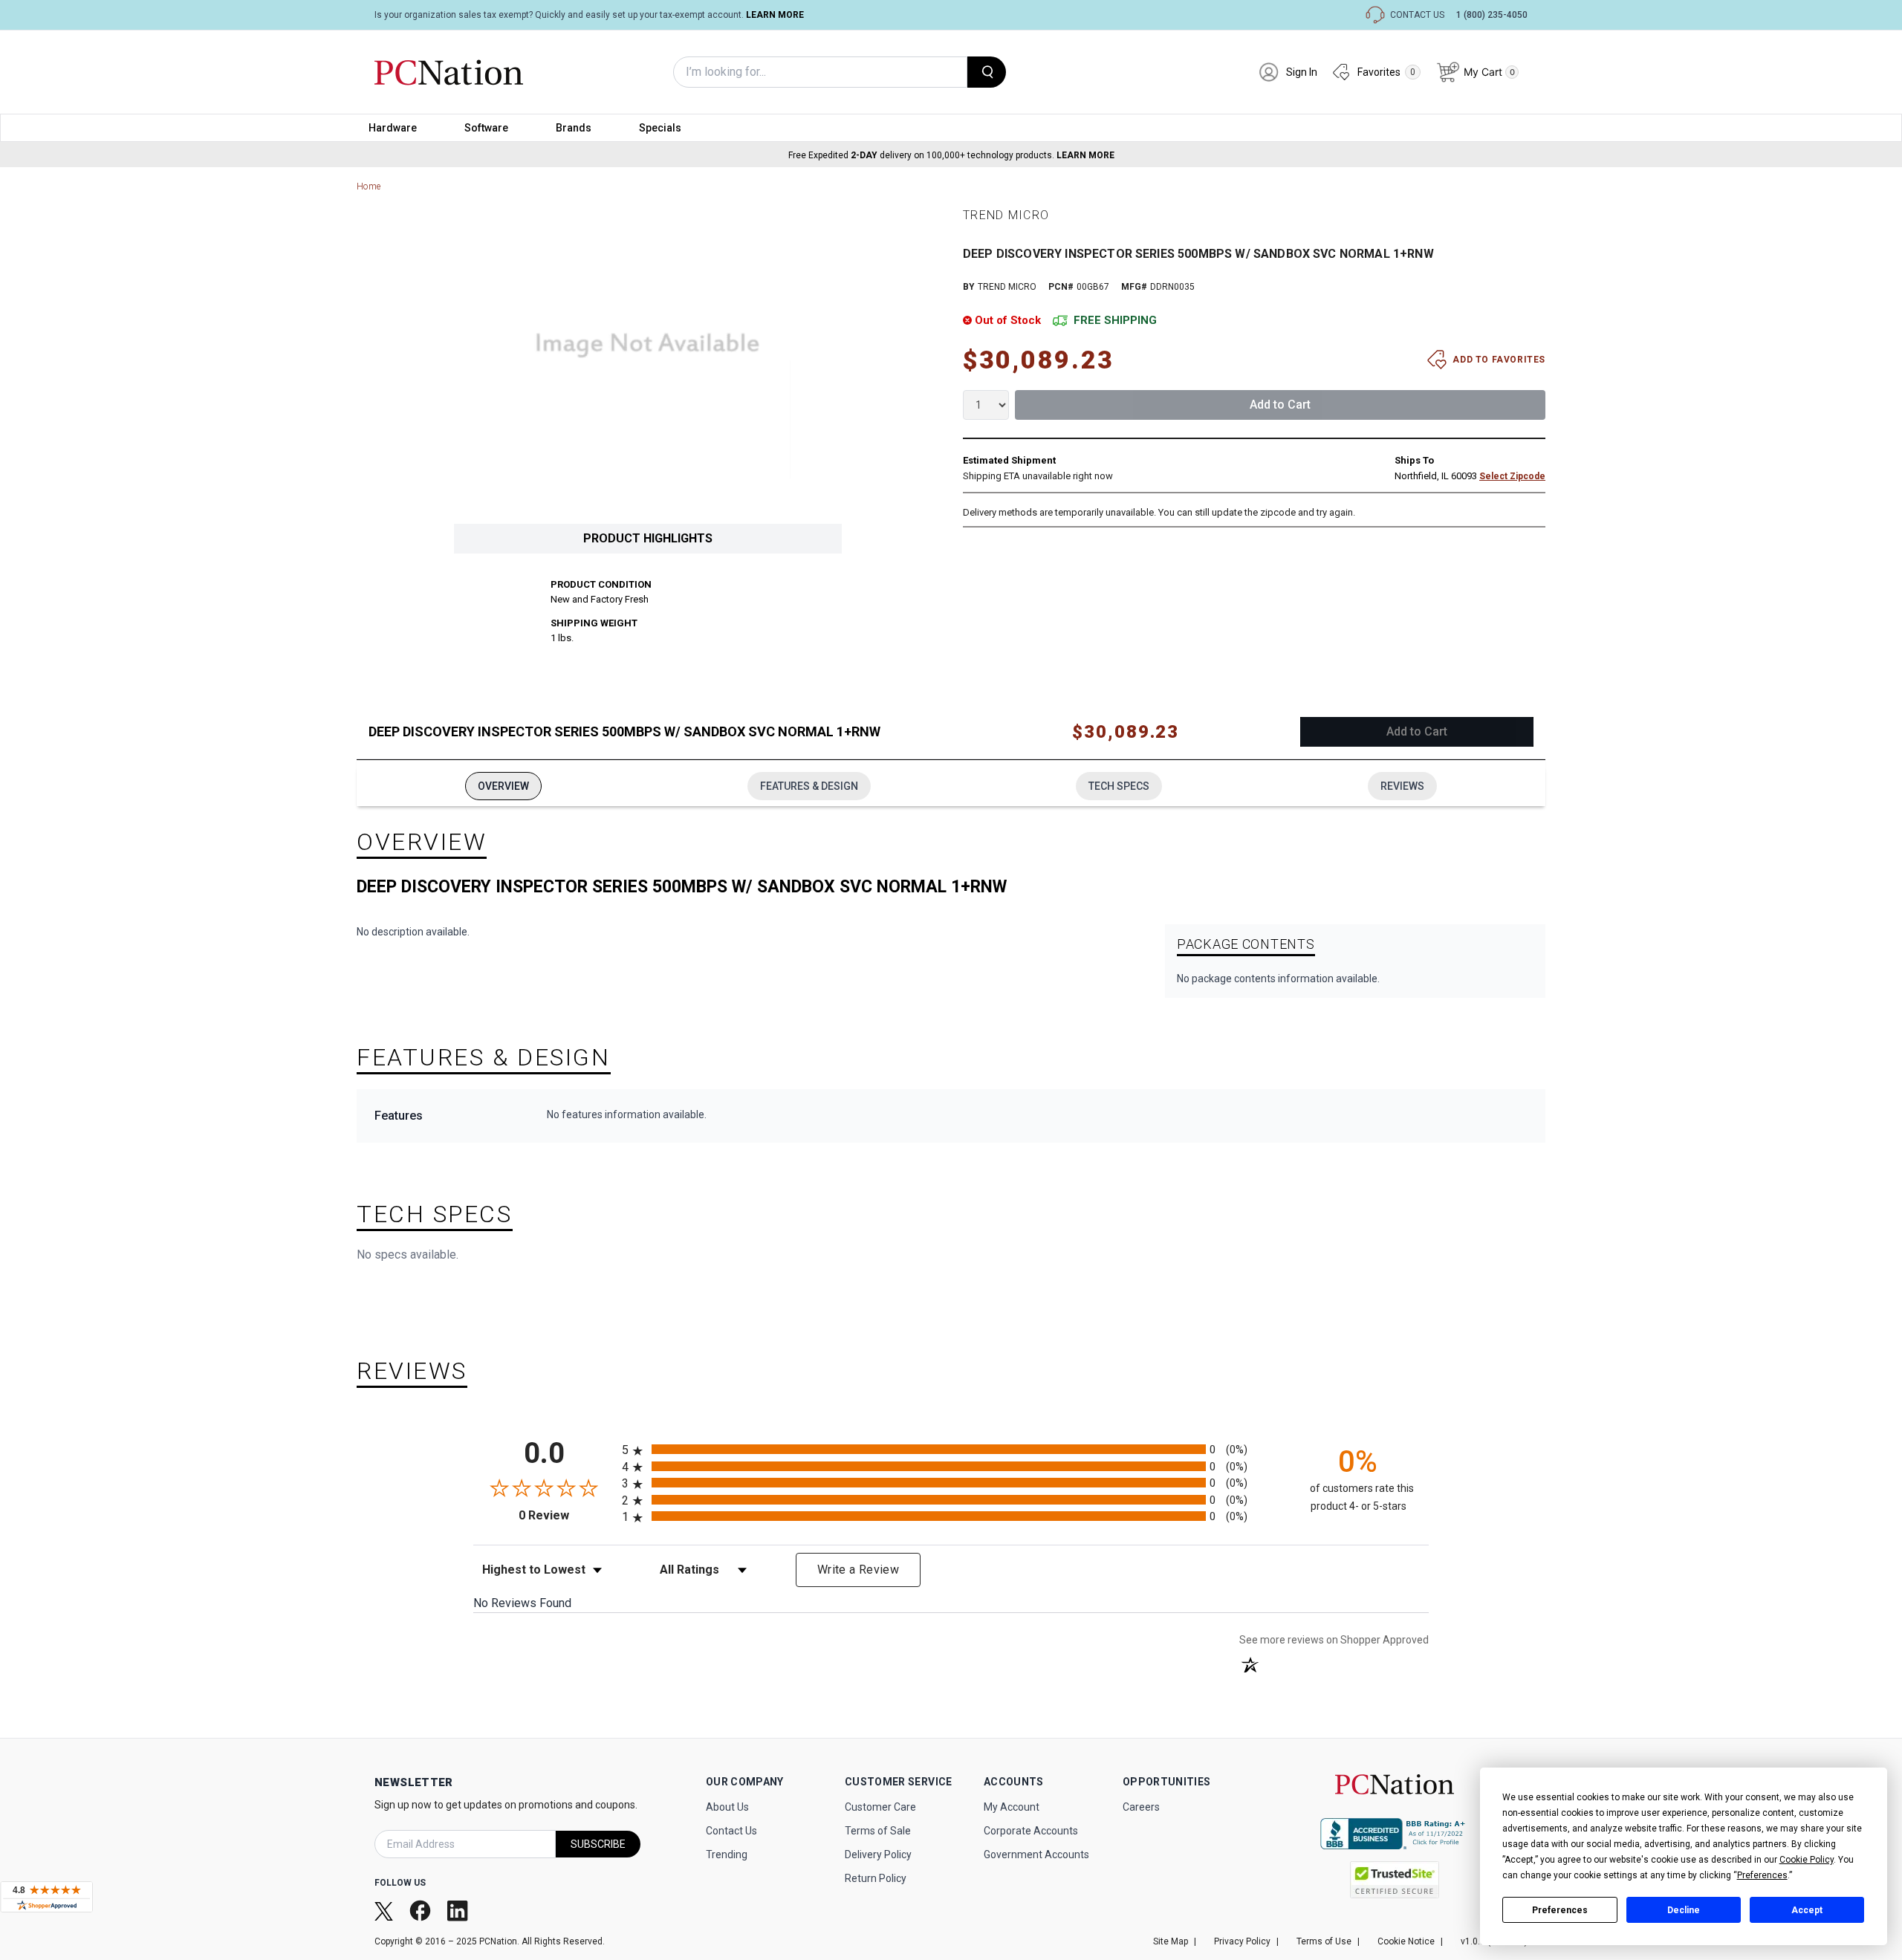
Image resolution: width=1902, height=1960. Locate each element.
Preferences (1560, 1910)
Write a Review (858, 1570)
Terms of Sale (878, 1831)
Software (486, 128)
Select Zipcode (1512, 476)
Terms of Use (1324, 1941)
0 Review (567, 1515)
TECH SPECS (1119, 786)
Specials (660, 128)
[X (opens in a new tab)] (385, 1910)
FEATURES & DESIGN (809, 786)
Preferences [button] (1762, 1875)
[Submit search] (987, 72)
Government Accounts (1036, 1854)
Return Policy (876, 1878)
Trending (727, 1854)
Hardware (393, 128)
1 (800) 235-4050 (1492, 15)
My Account (1012, 1807)
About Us (727, 1807)
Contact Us (731, 1831)
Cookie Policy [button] (1807, 1860)
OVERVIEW (503, 786)
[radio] (951, 1449)
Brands (574, 128)
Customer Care (880, 1807)
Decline (1684, 1910)
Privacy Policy (1242, 1941)
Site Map (1171, 1941)
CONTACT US (1417, 15)
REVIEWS (1402, 786)
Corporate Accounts (1031, 1831)
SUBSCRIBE (598, 1844)
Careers (1141, 1807)
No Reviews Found (522, 1603)
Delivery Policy (878, 1854)
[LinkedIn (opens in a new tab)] (459, 1910)
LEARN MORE (775, 15)
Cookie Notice (1406, 1941)
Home (369, 186)
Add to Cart (1280, 405)
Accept (1807, 1910)
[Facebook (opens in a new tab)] (422, 1911)
